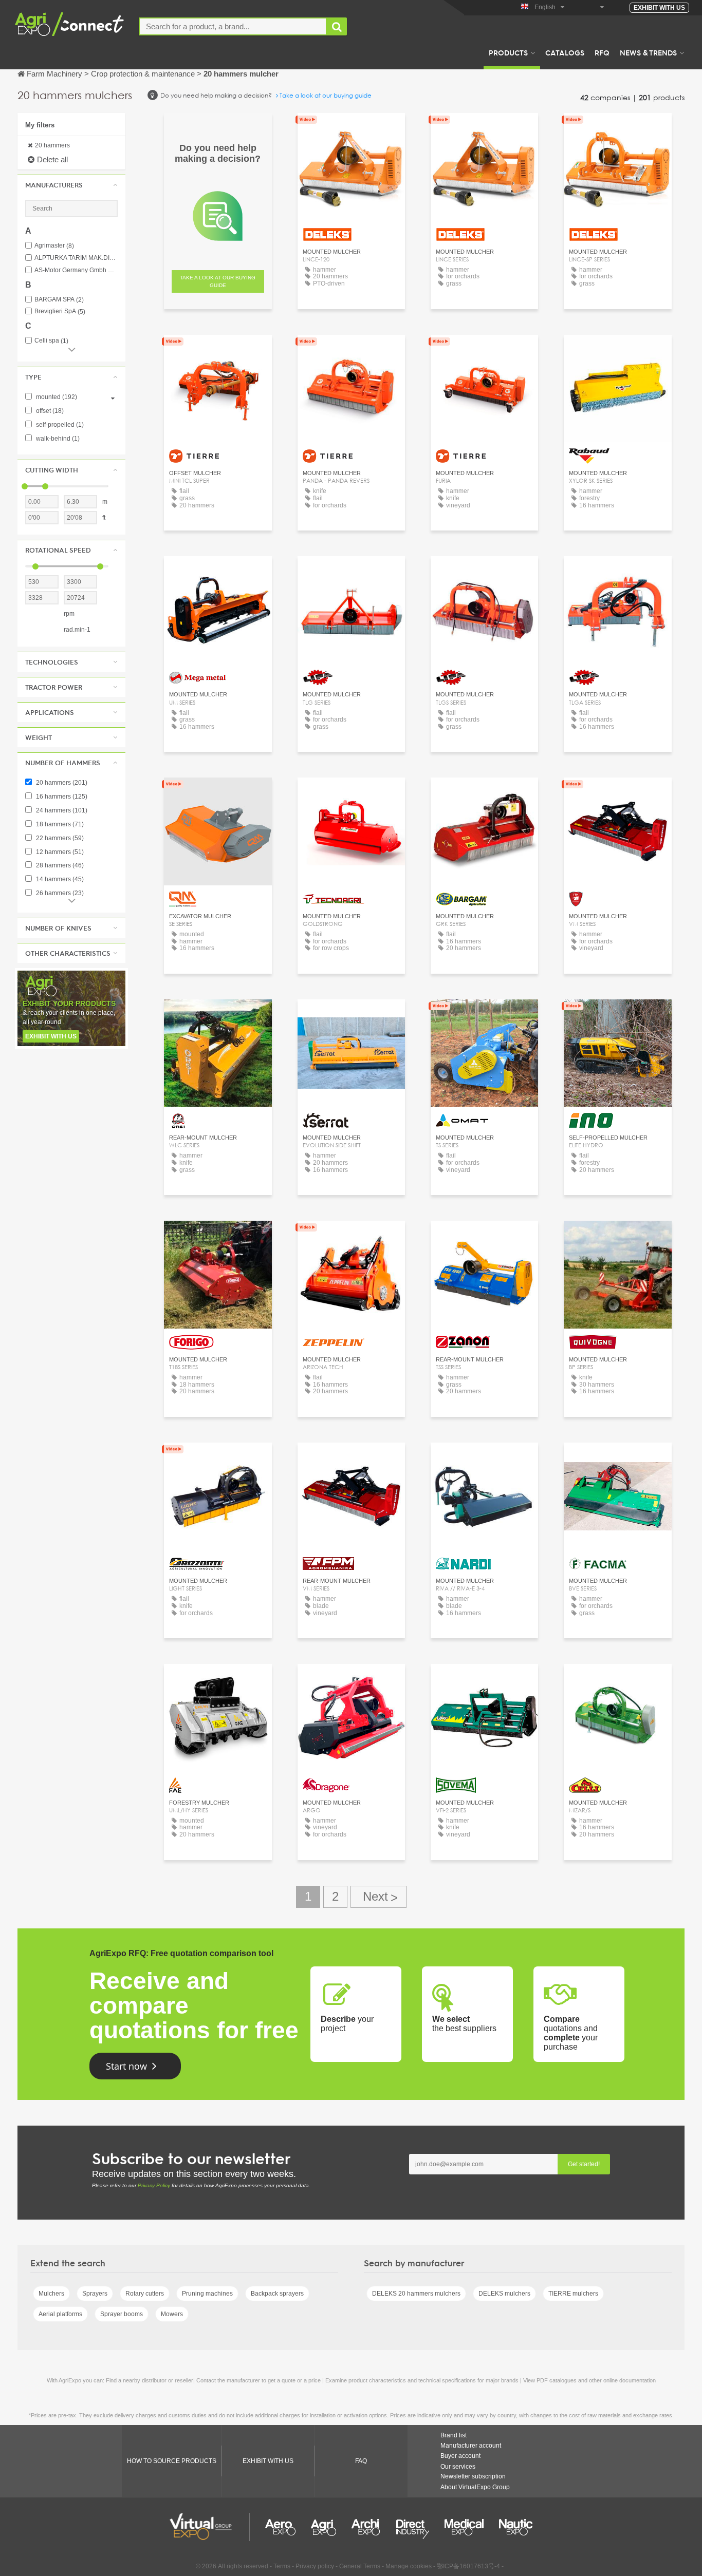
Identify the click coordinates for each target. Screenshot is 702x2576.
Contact (218, 795)
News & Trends (648, 52)
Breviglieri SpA (60, 311)
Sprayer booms (122, 2314)
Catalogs (565, 52)
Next (378, 1897)
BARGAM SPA (59, 300)
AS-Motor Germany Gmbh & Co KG (76, 270)
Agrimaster (54, 246)
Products (508, 52)
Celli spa (51, 341)
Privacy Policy (154, 2185)
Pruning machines (207, 2294)
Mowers (172, 2314)
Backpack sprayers (277, 2294)
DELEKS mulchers (504, 2294)
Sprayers (95, 2294)
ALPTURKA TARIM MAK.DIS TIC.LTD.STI (76, 258)
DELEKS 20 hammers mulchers (416, 2294)
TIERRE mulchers (573, 2294)
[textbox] (233, 26)
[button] (71, 185)
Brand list (454, 2435)
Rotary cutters (145, 2294)
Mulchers (51, 2294)
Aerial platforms (60, 2314)
